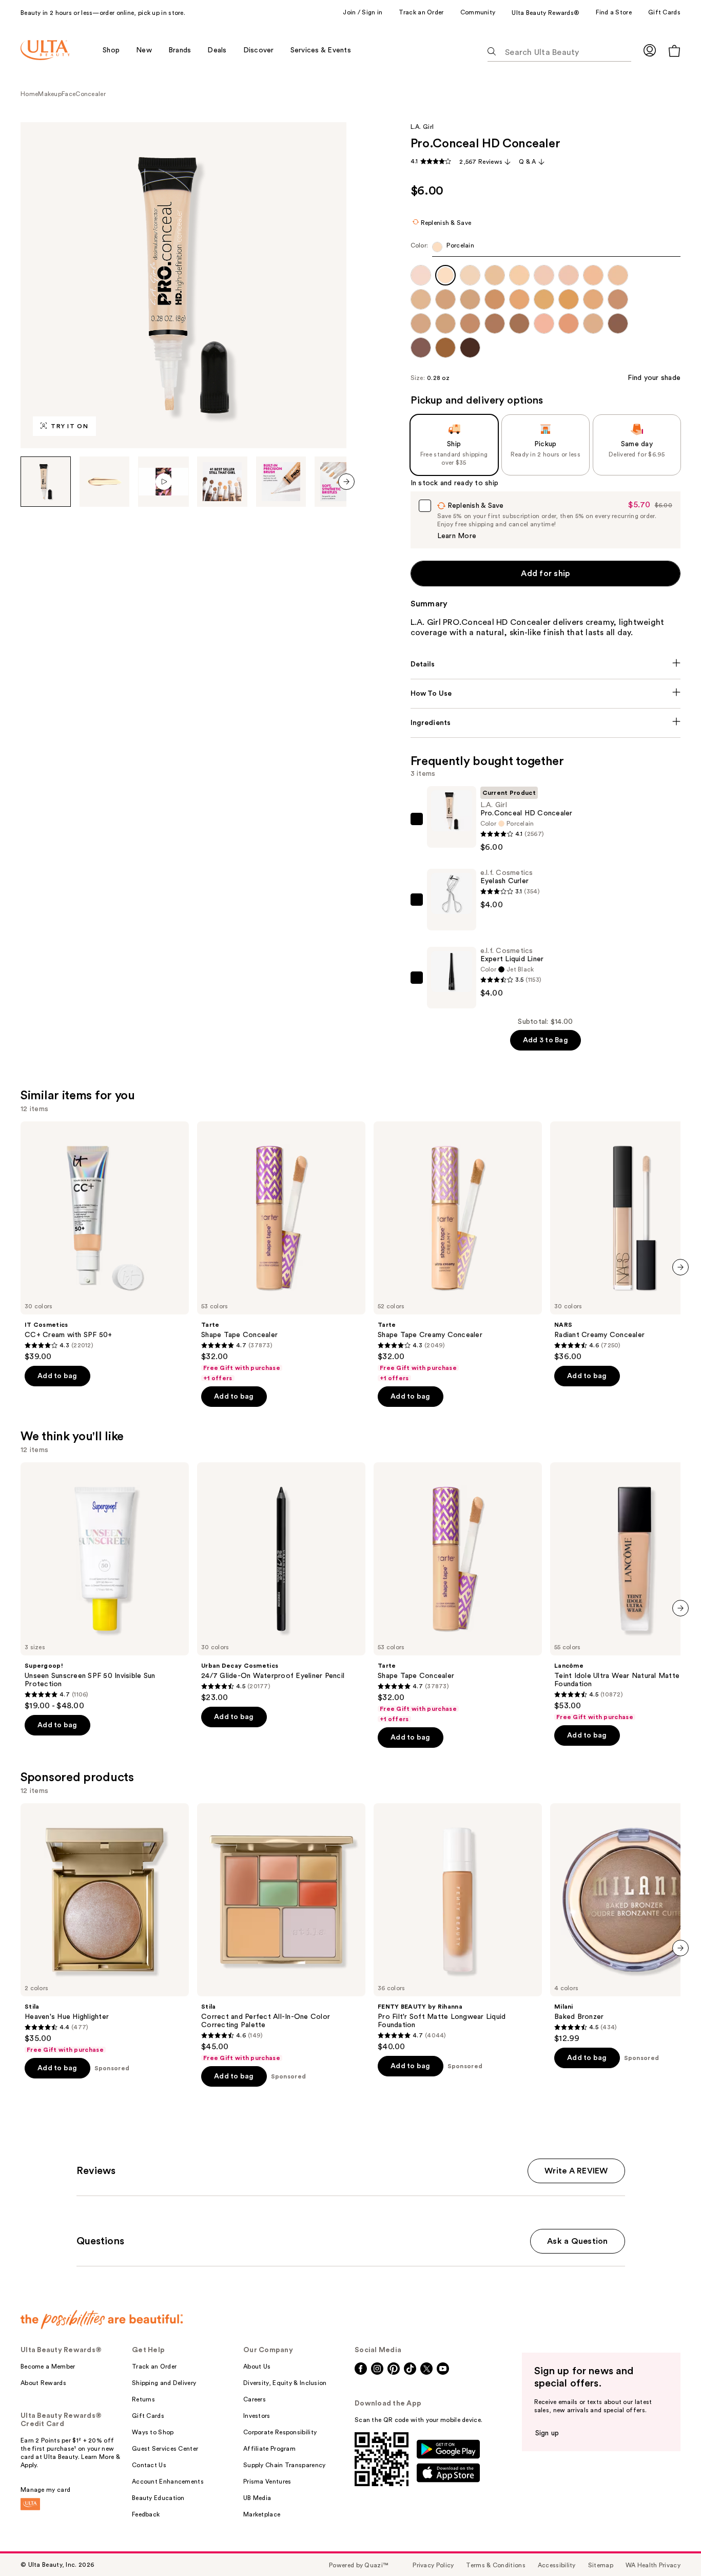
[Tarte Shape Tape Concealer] (281, 1252)
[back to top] (670, 2545)
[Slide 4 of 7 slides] (222, 482)
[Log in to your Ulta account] (650, 50)
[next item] (346, 482)
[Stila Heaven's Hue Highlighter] (105, 1929)
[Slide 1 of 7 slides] (46, 482)
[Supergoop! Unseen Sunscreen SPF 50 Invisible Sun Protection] (105, 1587)
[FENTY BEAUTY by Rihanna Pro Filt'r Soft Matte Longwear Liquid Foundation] (458, 1928)
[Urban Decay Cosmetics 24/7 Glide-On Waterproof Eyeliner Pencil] (281, 1582)
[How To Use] (546, 694)
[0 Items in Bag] (674, 51)
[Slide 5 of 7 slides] (281, 482)
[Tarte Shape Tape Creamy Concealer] (458, 1252)
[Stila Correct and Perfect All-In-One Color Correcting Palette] (281, 1933)
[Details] (546, 664)
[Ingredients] (546, 723)
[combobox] (546, 249)
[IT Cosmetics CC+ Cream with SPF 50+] (105, 1242)
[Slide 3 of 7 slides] (163, 482)
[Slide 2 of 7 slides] (105, 482)
